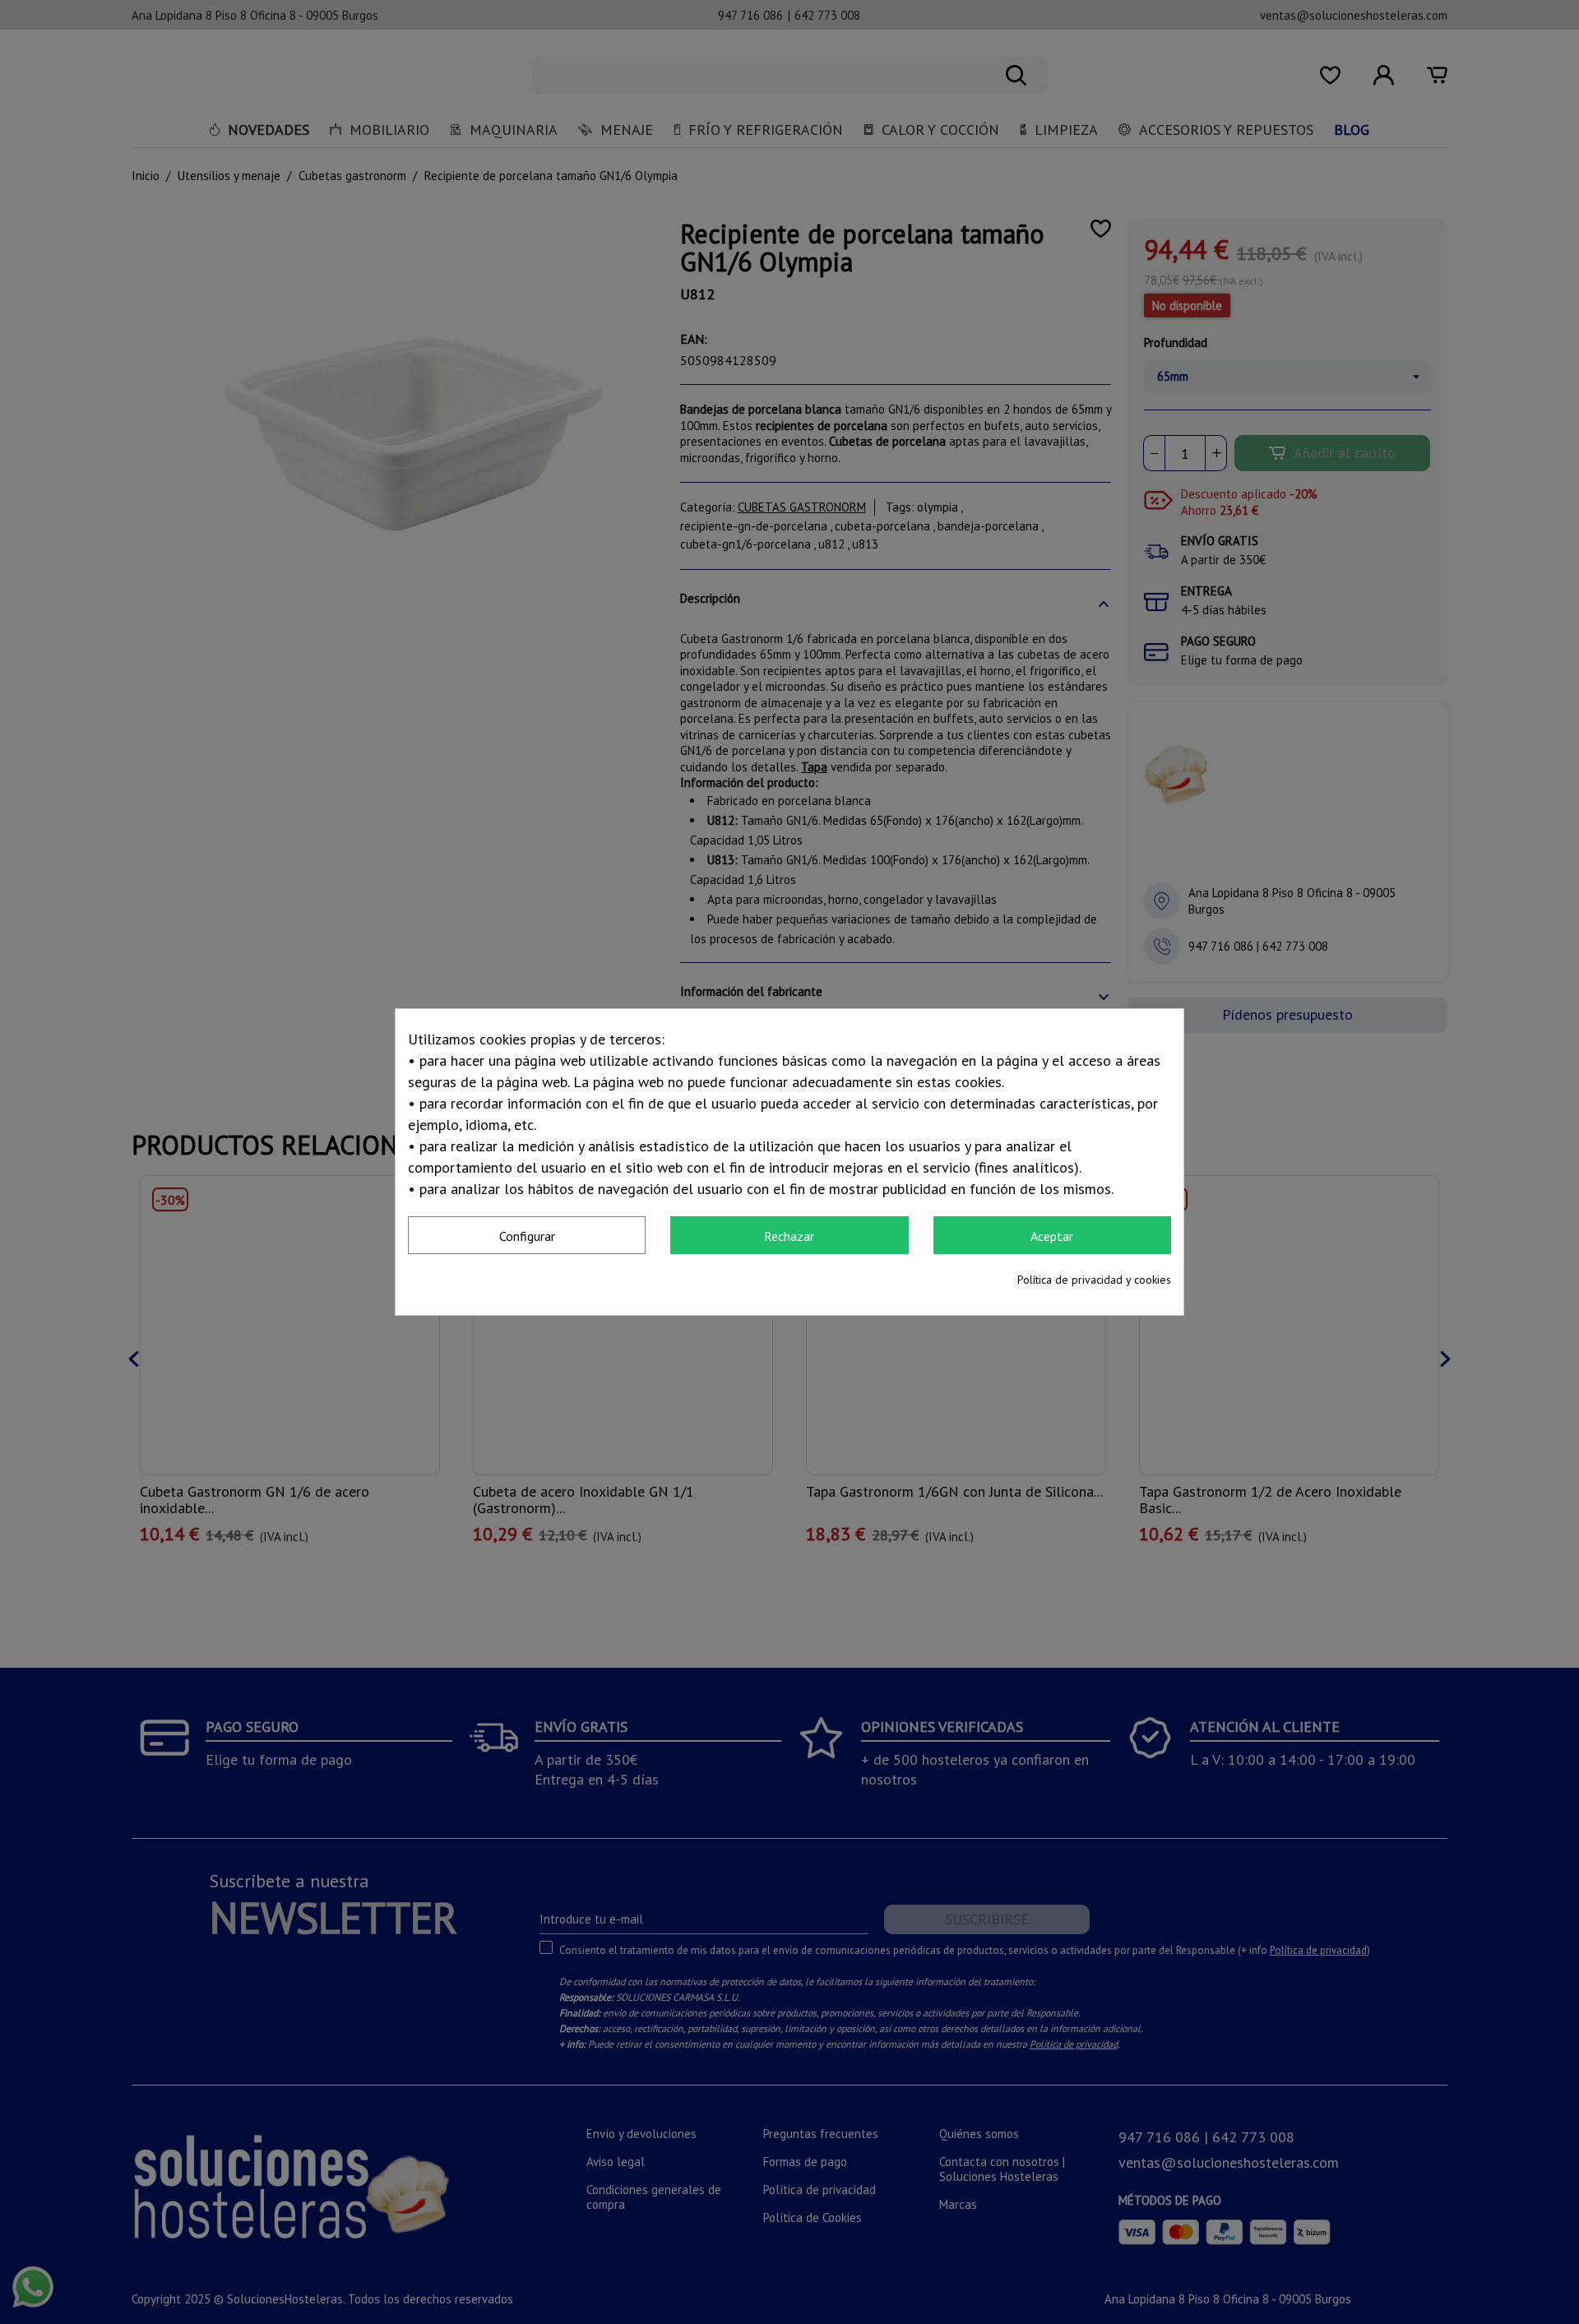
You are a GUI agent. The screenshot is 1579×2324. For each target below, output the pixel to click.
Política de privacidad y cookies (1094, 1280)
